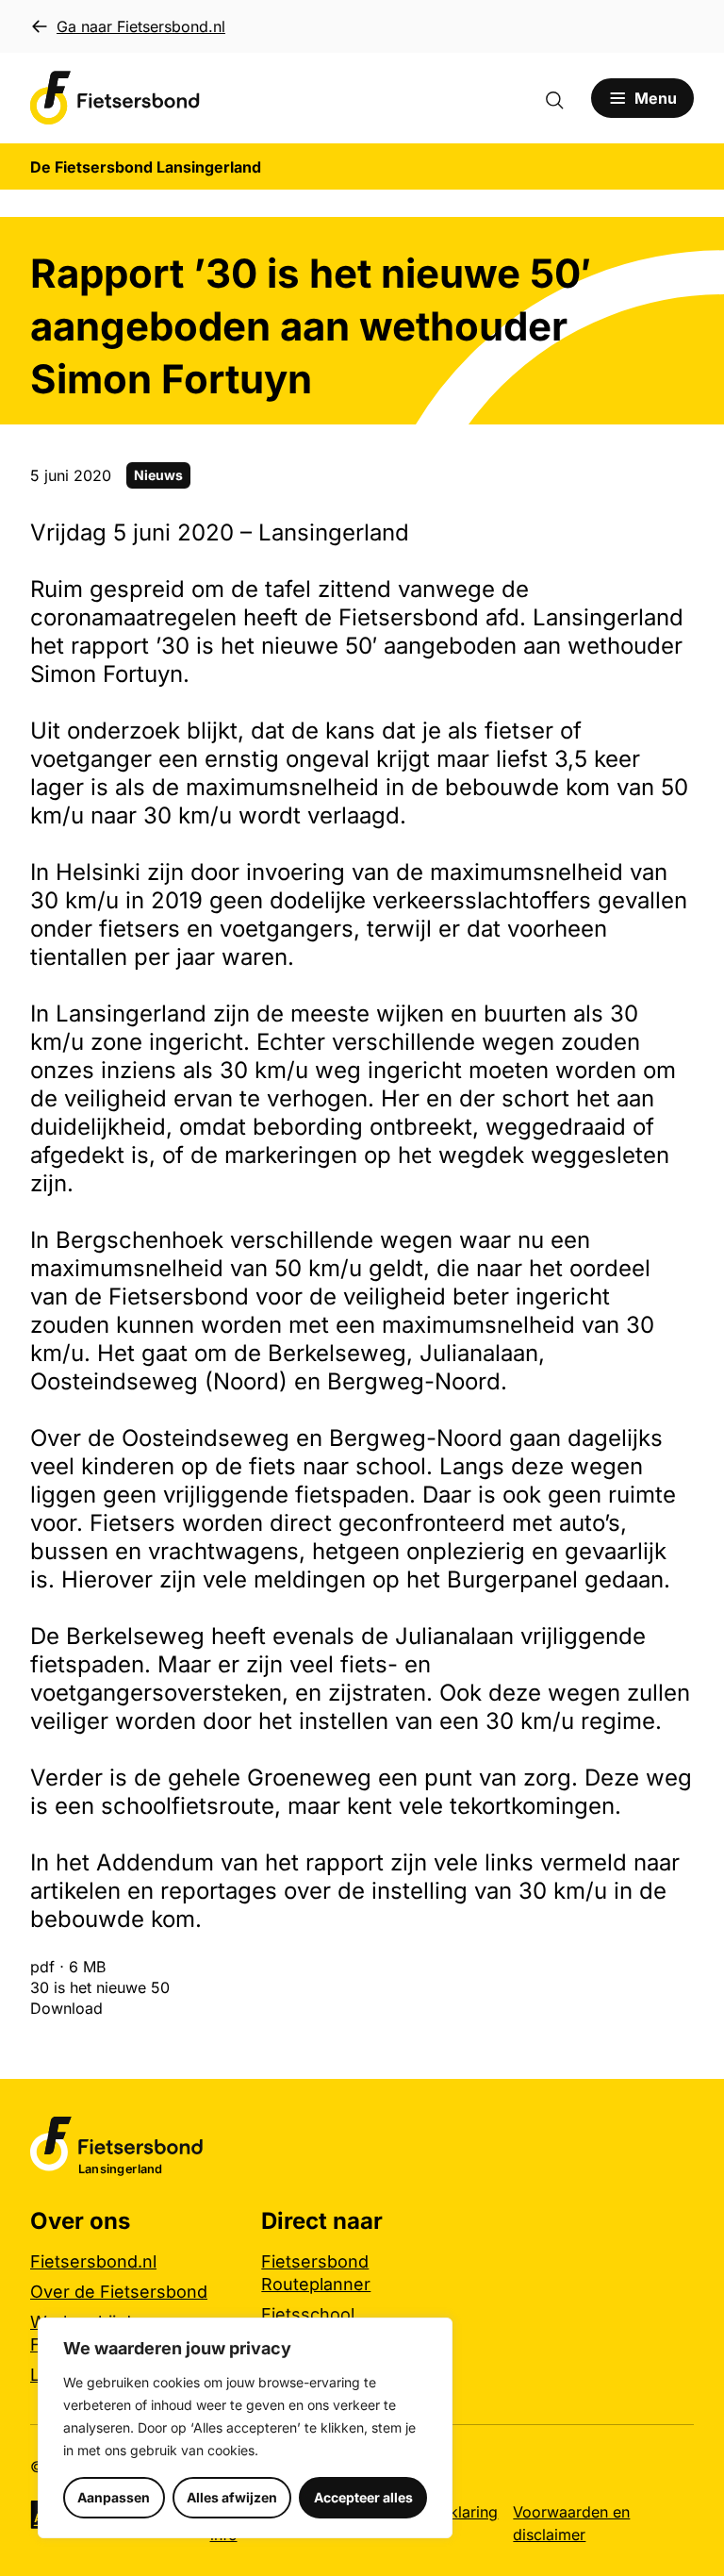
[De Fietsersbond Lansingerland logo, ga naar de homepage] (115, 98)
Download (66, 2008)
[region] (245, 2428)
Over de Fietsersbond (119, 2292)
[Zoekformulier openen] (564, 98)
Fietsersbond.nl (93, 2261)
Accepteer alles (363, 2497)
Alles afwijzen (232, 2497)
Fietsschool (308, 2314)
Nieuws (158, 475)
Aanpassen (114, 2497)
